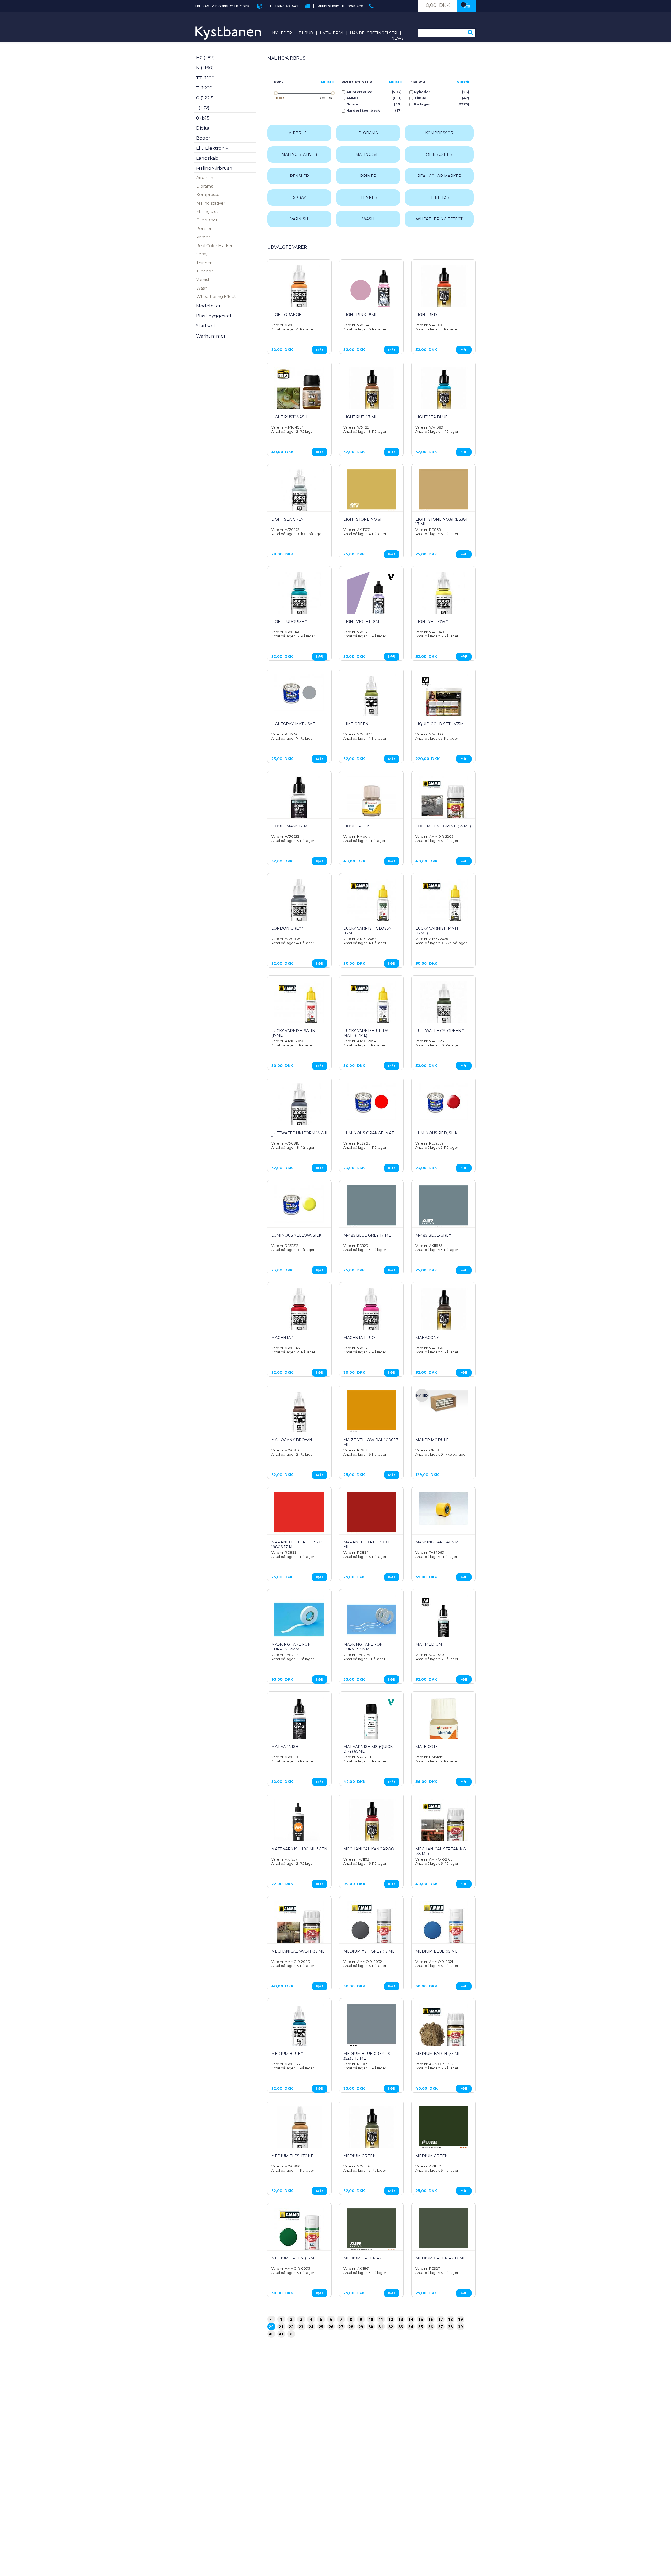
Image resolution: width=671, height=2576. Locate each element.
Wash (202, 288)
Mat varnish (285, 1747)
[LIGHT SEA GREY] (299, 494)
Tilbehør (205, 271)
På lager (422, 104)
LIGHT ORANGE (286, 315)
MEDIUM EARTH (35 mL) (439, 2054)
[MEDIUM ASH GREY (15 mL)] (371, 1926)
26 (331, 2327)
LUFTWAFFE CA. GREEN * (440, 1031)
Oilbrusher (207, 220)
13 (401, 2319)
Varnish (203, 279)
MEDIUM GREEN (360, 2156)
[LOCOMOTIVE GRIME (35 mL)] (443, 801)
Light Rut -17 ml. (361, 417)
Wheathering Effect (216, 296)
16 (431, 2319)
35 (421, 2327)
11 (381, 2319)
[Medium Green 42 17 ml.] (443, 2233)
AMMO (352, 98)
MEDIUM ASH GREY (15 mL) (369, 1951)
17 (441, 2319)
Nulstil (327, 82)
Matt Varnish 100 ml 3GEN (299, 1849)
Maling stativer (211, 203)
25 (321, 2327)
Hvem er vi (332, 33)
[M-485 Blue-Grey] (443, 1210)
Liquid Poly (356, 826)
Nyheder (282, 33)
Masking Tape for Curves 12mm (291, 1647)
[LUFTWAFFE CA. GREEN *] (443, 1007)
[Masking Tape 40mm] (443, 1509)
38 (451, 2327)
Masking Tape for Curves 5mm (363, 1647)
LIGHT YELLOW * (432, 622)
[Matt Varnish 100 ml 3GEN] (299, 1824)
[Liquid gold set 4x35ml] (443, 699)
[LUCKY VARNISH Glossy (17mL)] (371, 903)
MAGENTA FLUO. (359, 1338)
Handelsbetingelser (374, 33)
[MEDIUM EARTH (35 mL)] (443, 2029)
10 (371, 2319)
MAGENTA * (282, 1338)
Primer (203, 237)
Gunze (352, 104)
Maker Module (432, 1440)
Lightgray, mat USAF (293, 724)
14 (411, 2319)
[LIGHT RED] (443, 290)
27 (341, 2327)
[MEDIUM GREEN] (371, 2131)
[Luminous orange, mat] (371, 1102)
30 (371, 2327)
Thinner (204, 263)
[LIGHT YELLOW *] (443, 598)
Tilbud (306, 33)
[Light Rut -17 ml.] (371, 392)
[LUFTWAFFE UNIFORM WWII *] (299, 1109)
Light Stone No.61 (362, 519)
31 (381, 2327)
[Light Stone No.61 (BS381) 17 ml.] (443, 494)
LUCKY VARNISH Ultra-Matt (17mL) (367, 1033)
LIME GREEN (356, 724)
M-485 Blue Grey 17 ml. (367, 1235)
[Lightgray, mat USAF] (299, 693)
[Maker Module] (443, 1402)
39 (461, 2327)
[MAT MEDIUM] (443, 1620)
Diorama (205, 186)
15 (421, 2319)
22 (291, 2327)
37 (441, 2327)
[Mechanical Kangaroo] (371, 1824)
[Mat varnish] (299, 1722)
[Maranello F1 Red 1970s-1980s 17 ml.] (299, 1517)
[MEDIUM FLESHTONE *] (299, 2132)
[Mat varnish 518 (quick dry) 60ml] (371, 1722)
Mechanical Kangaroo (369, 1849)
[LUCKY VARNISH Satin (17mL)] (299, 1006)
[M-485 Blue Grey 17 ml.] (371, 1210)
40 (271, 2334)
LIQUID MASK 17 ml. (291, 826)
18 (451, 2319)
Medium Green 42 (362, 2258)
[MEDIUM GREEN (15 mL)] (299, 2233)
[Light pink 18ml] (371, 290)
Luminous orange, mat (369, 1133)
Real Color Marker (214, 246)
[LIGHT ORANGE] (299, 291)
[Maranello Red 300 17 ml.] (371, 1517)
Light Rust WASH (289, 417)
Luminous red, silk (436, 1133)
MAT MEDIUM (429, 1644)
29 (361, 2327)
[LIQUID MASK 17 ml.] (299, 803)
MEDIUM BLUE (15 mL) (437, 1951)
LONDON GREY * (287, 928)
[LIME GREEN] (371, 699)
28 (351, 2327)
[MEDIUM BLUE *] (299, 2029)
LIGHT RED (426, 315)
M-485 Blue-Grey (433, 1235)
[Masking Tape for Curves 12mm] (299, 1620)
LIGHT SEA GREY (287, 519)
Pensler (204, 229)
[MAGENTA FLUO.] (371, 1314)
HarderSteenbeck (363, 111)
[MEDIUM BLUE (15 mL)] (443, 1926)
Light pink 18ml (360, 315)
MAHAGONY (427, 1338)
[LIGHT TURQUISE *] (299, 598)
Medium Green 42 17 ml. (441, 2258)
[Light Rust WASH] (299, 392)
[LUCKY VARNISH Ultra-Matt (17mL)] (371, 1006)
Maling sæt (207, 212)
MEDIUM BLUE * (287, 2054)
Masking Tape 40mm (437, 1542)
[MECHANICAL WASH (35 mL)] (299, 1926)
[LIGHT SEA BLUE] (443, 392)
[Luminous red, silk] (443, 1102)
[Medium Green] (443, 2131)
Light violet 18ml (362, 622)
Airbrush (205, 177)
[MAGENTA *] (299, 1314)
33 (401, 2327)
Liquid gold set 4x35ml (441, 724)
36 (431, 2327)
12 (391, 2319)
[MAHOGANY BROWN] (299, 1415)
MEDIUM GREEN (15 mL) (294, 2258)
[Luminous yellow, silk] (299, 1204)
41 (281, 2334)
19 (461, 2319)
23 (301, 2327)
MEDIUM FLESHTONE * (294, 2156)
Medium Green (432, 2156)
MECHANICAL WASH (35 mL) (298, 1951)
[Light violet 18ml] (371, 597)
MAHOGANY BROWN (292, 1440)
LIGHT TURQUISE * (289, 622)
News (397, 38)
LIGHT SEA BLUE (432, 417)
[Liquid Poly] (371, 801)
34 (411, 2327)
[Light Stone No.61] (371, 494)
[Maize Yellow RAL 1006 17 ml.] (371, 1415)
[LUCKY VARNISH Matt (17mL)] (443, 903)
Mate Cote (427, 1747)
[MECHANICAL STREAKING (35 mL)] (443, 1824)
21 (281, 2327)
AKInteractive (359, 92)
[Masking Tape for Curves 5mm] (371, 1620)
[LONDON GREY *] (299, 905)
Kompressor (209, 194)
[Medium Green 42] (371, 2233)
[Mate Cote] (443, 1723)
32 (391, 2327)
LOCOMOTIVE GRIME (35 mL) (443, 826)
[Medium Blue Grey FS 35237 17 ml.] (371, 2029)
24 (311, 2327)
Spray (202, 254)
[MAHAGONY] (443, 1313)
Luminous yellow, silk (296, 1235)
